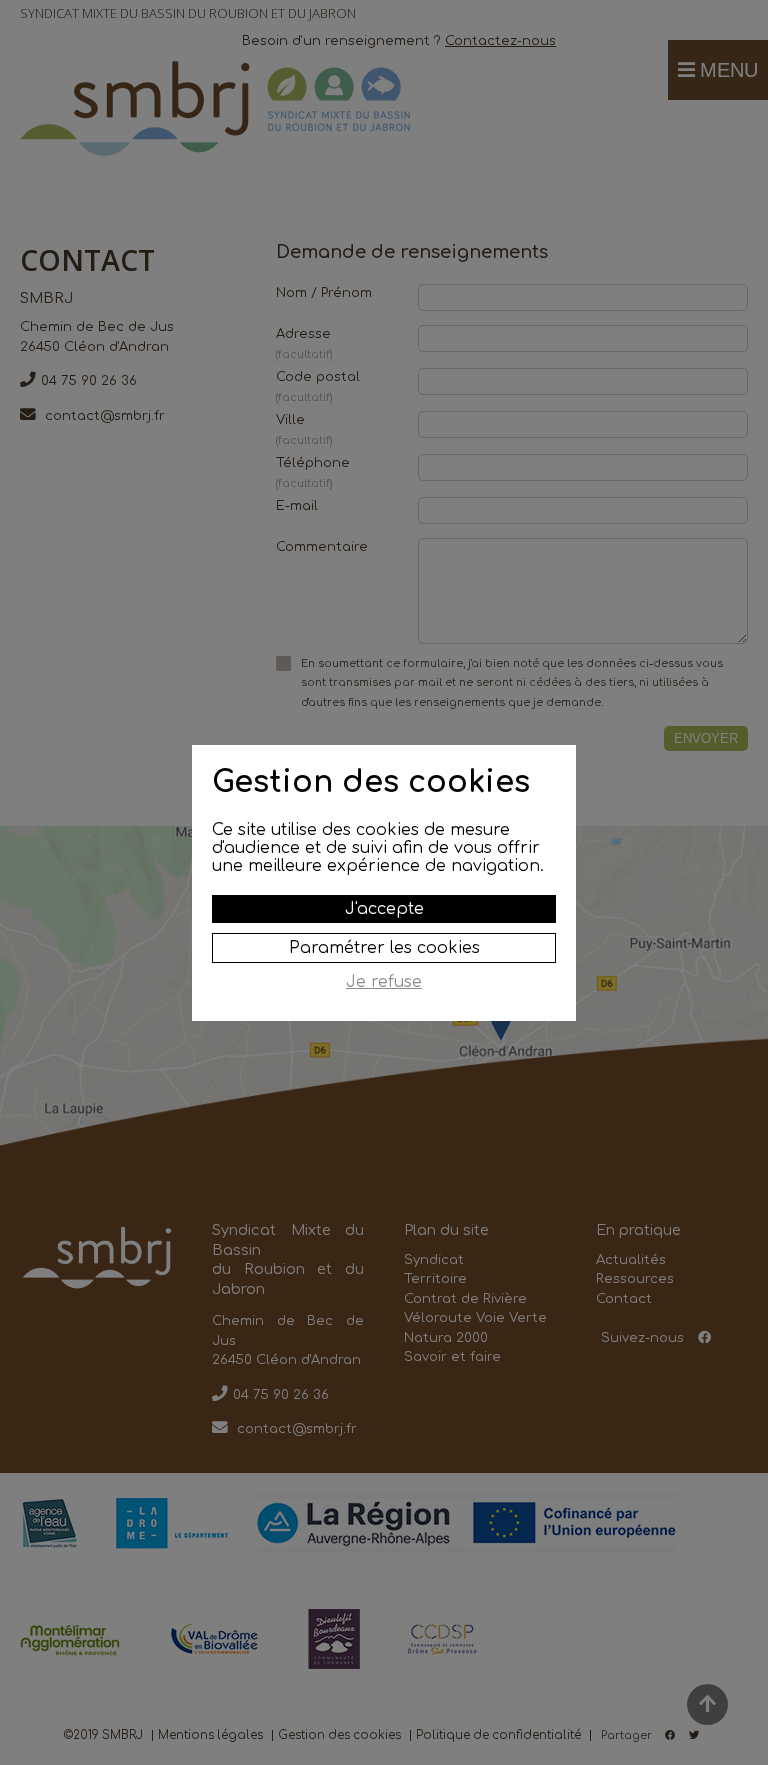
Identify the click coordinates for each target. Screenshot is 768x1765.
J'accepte (384, 909)
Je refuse (384, 982)
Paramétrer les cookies (384, 948)
